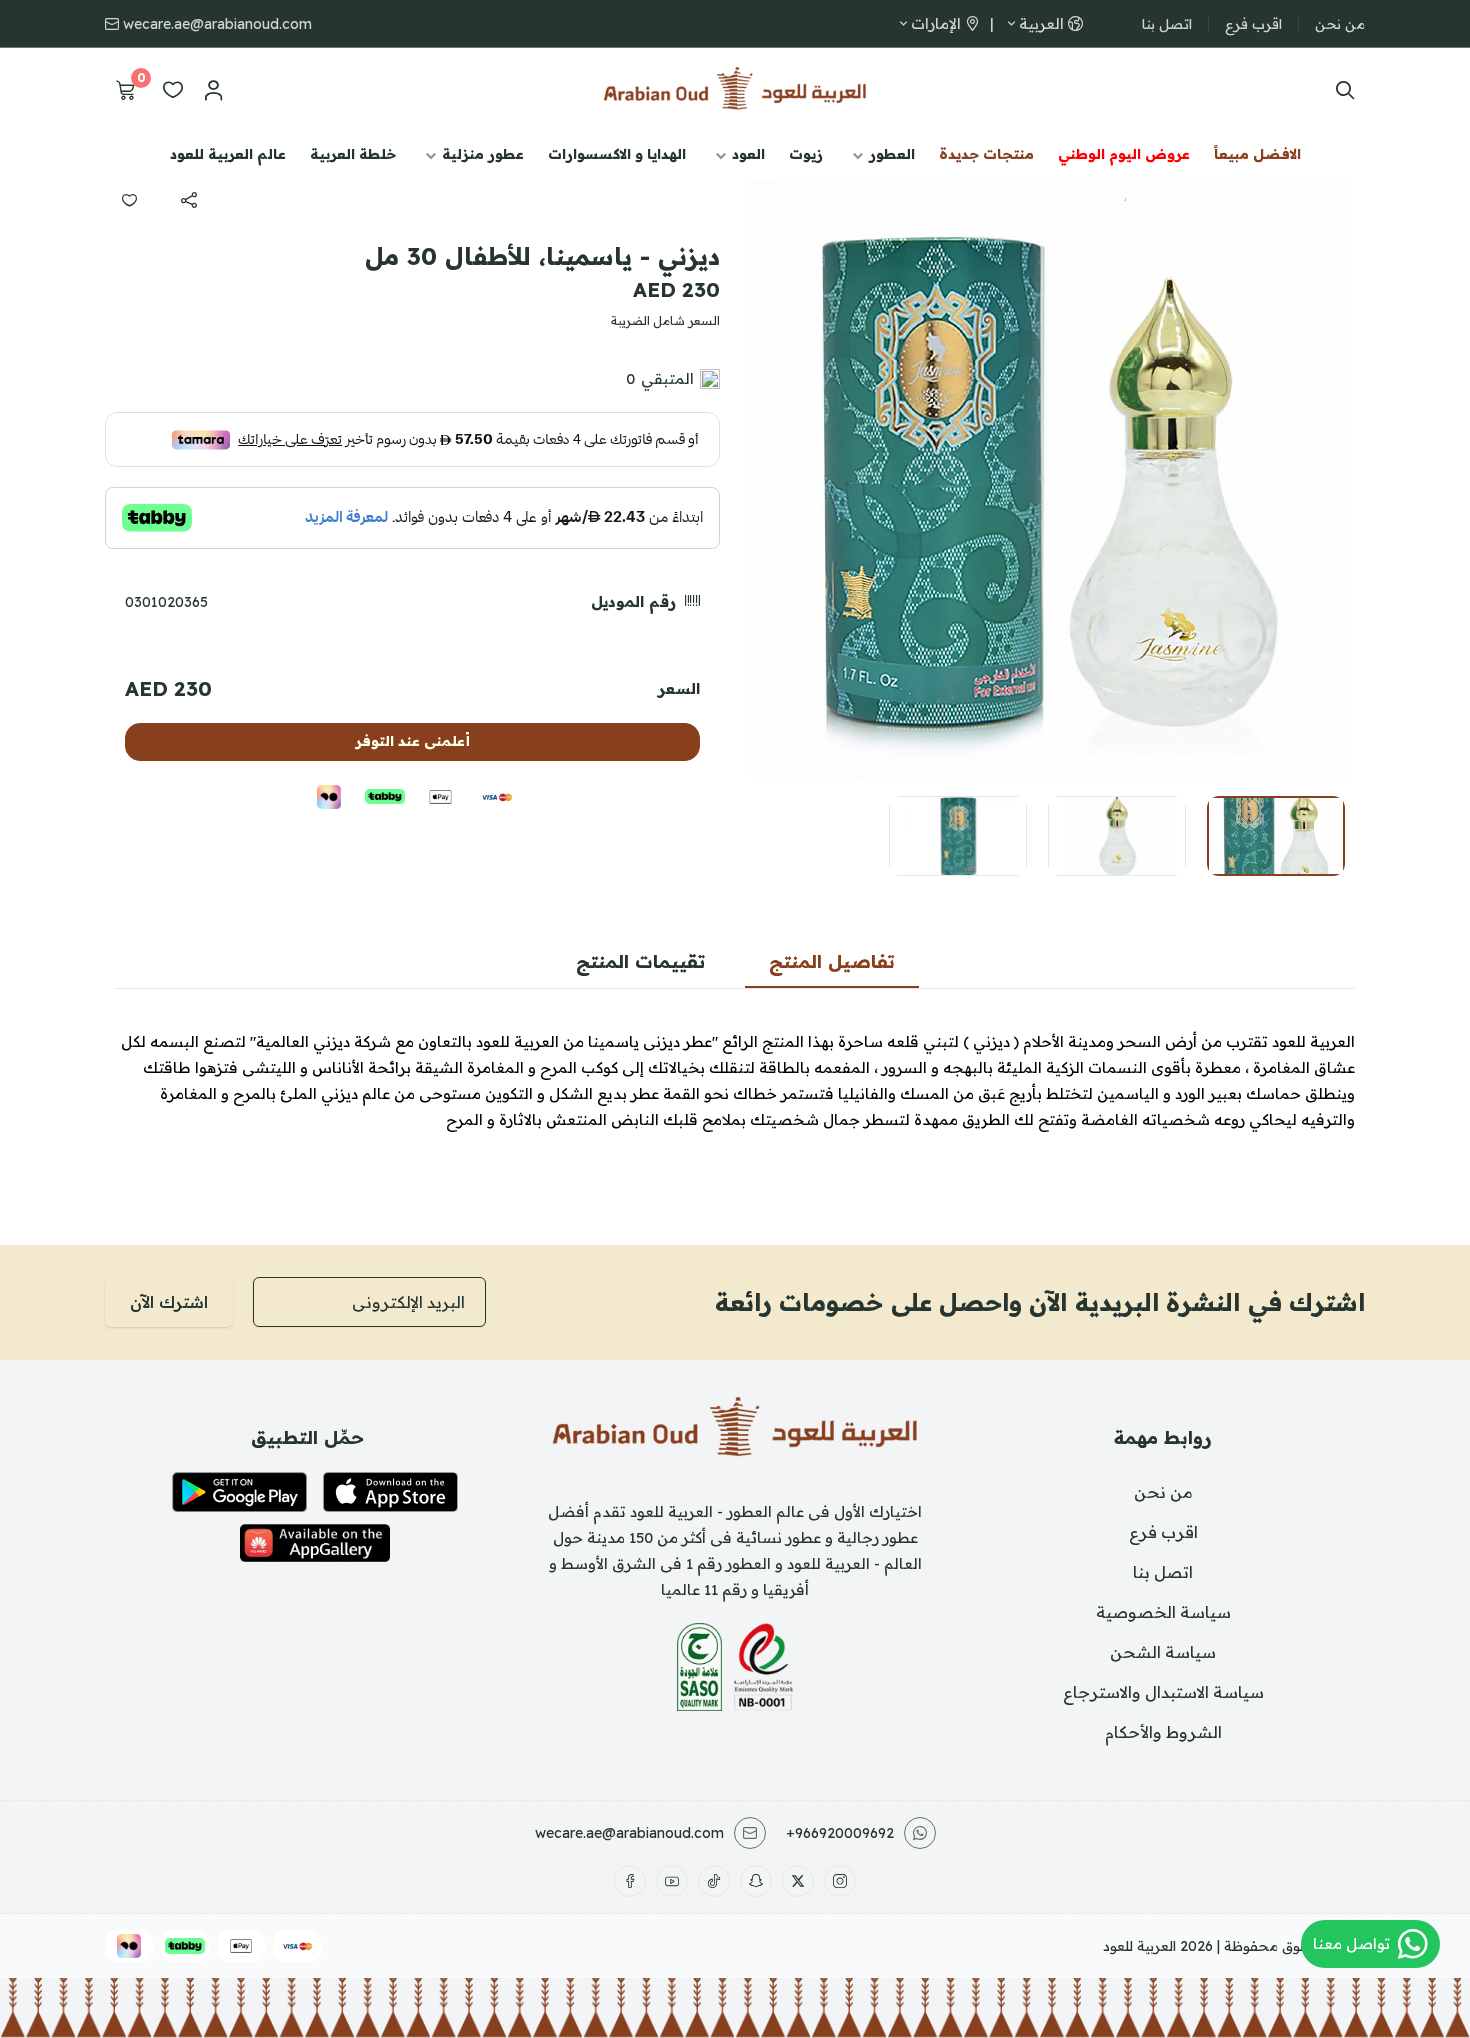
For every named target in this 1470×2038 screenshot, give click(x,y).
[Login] (213, 90)
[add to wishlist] (129, 200)
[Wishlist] (173, 90)
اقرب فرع (1253, 24)
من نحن (1340, 24)
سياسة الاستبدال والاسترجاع (1163, 1692)
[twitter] (798, 1881)
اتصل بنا (1167, 24)
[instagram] (840, 1881)
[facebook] (630, 1881)
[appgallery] (315, 1543)
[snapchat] (756, 1881)
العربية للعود (1139, 1946)
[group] (1050, 480)
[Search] (1340, 90)
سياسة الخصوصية (1163, 1612)
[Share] (189, 200)
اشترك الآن (169, 1302)
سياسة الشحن (1163, 1652)
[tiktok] (714, 1881)
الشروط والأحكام (1163, 1732)
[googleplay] (239, 1492)
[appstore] (390, 1492)
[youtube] (672, 1881)
